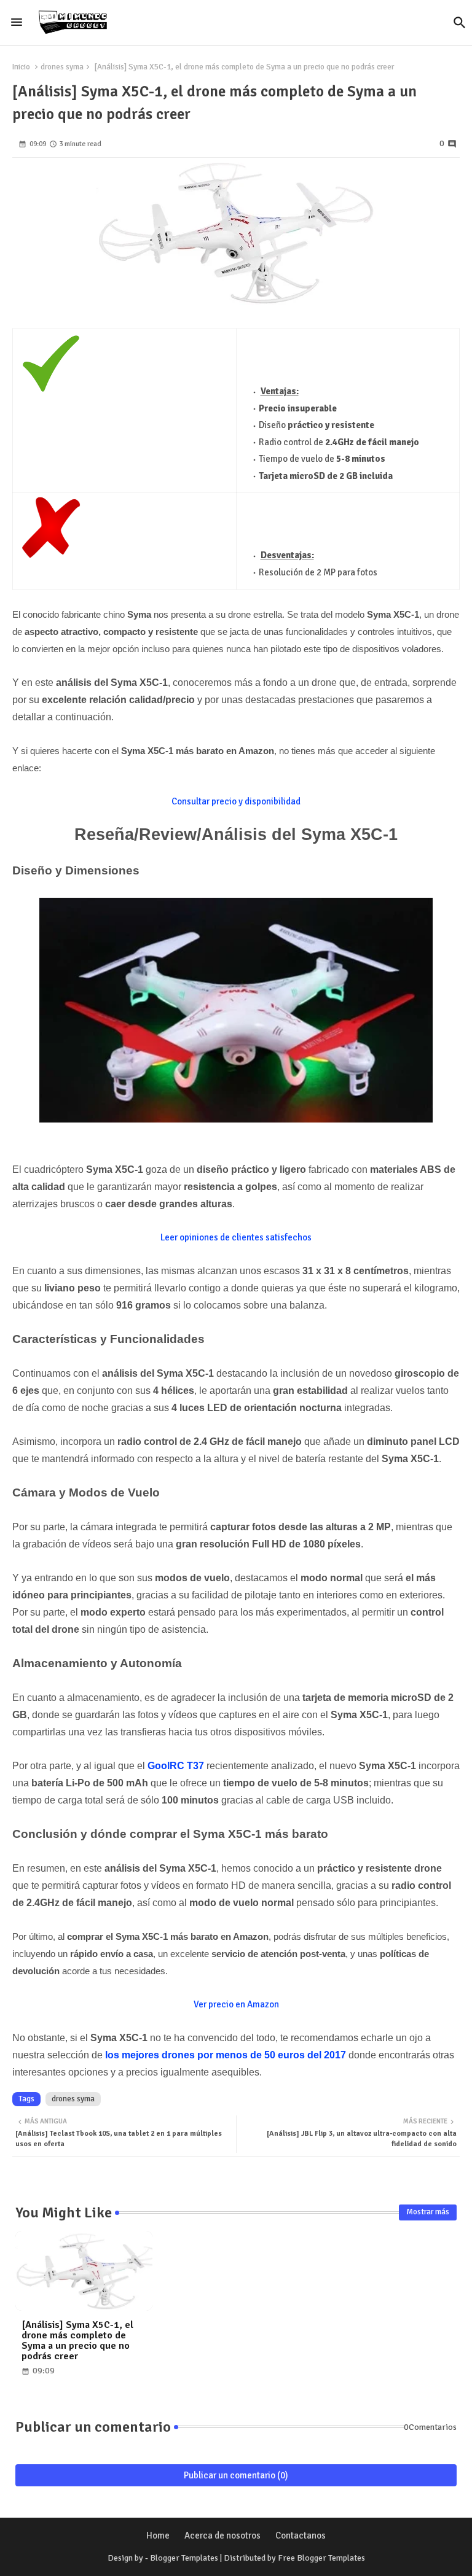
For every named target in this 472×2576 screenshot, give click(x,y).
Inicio (21, 67)
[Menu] (17, 23)
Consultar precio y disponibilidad (236, 801)
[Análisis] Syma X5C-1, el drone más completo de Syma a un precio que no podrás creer (77, 2341)
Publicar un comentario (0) (236, 2475)
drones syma (62, 67)
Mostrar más (428, 2212)
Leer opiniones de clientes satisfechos (236, 1237)
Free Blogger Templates (321, 2558)
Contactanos (301, 2535)
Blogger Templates (184, 2558)
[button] (460, 23)
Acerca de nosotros (222, 2535)
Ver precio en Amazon (236, 2004)
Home (158, 2535)
